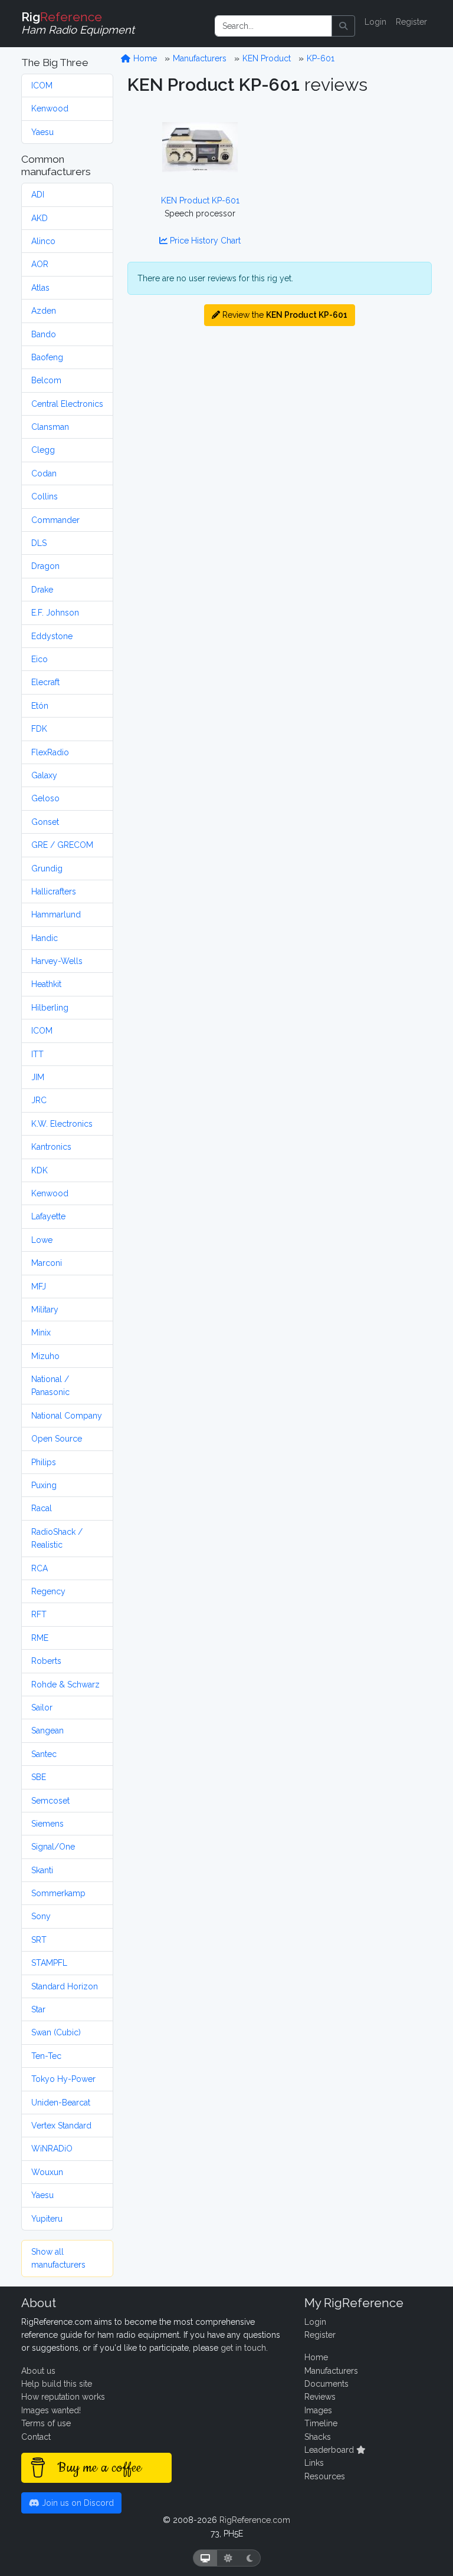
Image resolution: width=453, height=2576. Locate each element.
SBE (39, 1777)
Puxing (44, 1485)
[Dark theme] (250, 2558)
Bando (44, 334)
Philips (44, 1462)
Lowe (42, 1240)
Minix (41, 1333)
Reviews (320, 2397)
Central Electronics (67, 404)
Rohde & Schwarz (65, 1685)
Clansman (50, 427)
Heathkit (46, 984)
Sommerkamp (58, 1893)
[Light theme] (228, 2558)
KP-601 (321, 58)
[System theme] (205, 2558)
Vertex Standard (61, 2126)
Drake (42, 590)
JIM (38, 1077)
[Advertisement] (359, 160)
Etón (40, 706)
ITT (37, 1054)
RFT (39, 1614)
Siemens (47, 1824)
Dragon (45, 566)
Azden (44, 311)
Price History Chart (204, 241)
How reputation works (63, 2397)
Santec (44, 1754)
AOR (40, 264)
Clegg (43, 450)
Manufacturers (200, 58)
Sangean (47, 1731)
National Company (67, 1416)
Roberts (46, 1661)
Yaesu (42, 132)
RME (40, 1638)
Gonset (45, 822)
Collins (45, 496)
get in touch (243, 2348)
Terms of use (46, 2423)
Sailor (42, 1708)
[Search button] (343, 26)
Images (318, 2410)
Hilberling (50, 1008)
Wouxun (47, 2172)
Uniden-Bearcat (61, 2103)
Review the (284, 315)
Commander (55, 520)
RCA (40, 1568)
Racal (42, 1508)
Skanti (42, 1870)
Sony (41, 1916)
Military (45, 1310)
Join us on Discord (77, 2503)
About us (38, 2371)
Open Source (57, 1439)
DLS (39, 543)
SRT (39, 1940)
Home (144, 58)
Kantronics (51, 1147)
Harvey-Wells (57, 961)
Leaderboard (330, 2450)
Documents (326, 2384)
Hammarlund (56, 914)
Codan (44, 473)
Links (314, 2463)
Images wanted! (51, 2410)
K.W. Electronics (62, 1124)
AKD (40, 218)
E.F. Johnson (55, 613)
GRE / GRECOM (62, 845)
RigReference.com (255, 2520)
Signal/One (53, 1847)
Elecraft (45, 682)
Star (38, 2009)
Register (411, 22)
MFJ (39, 1287)
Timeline (321, 2423)
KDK (40, 1170)
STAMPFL (49, 1963)
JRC (39, 1100)
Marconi (47, 1263)
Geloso (45, 798)
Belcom (46, 380)
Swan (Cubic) (56, 2032)
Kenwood (50, 108)
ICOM (42, 85)
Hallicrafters (54, 891)
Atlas (40, 288)
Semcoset (50, 1801)
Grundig (47, 868)
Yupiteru (47, 2219)
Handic (45, 938)
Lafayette (48, 1216)
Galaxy (44, 775)
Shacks (318, 2437)
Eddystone (52, 636)
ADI (38, 195)
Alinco (43, 241)
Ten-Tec (46, 2056)
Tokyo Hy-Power (63, 2079)
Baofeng (47, 357)
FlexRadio (50, 752)
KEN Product (267, 58)
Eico (40, 659)
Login (375, 22)
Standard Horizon (65, 1986)
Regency (48, 1591)
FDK (39, 729)
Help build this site (57, 2384)
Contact (36, 2437)
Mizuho (45, 1356)
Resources (325, 2476)
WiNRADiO (52, 2149)
